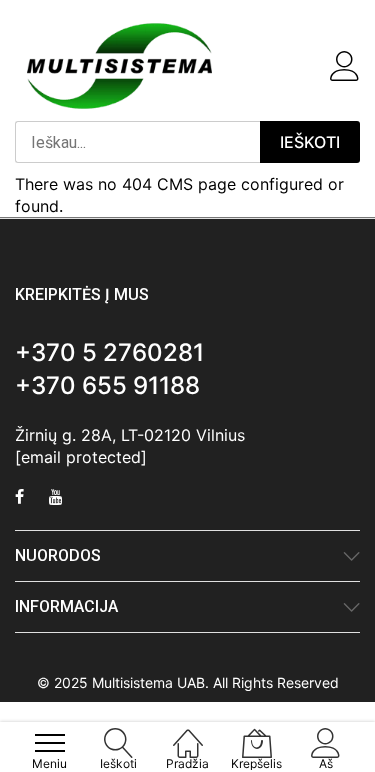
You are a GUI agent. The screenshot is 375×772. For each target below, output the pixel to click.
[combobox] (137, 142)
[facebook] (19, 499)
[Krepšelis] (310, 66)
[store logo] (119, 66)
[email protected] (81, 457)
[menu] (50, 743)
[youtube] (56, 499)
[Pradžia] (188, 733)
